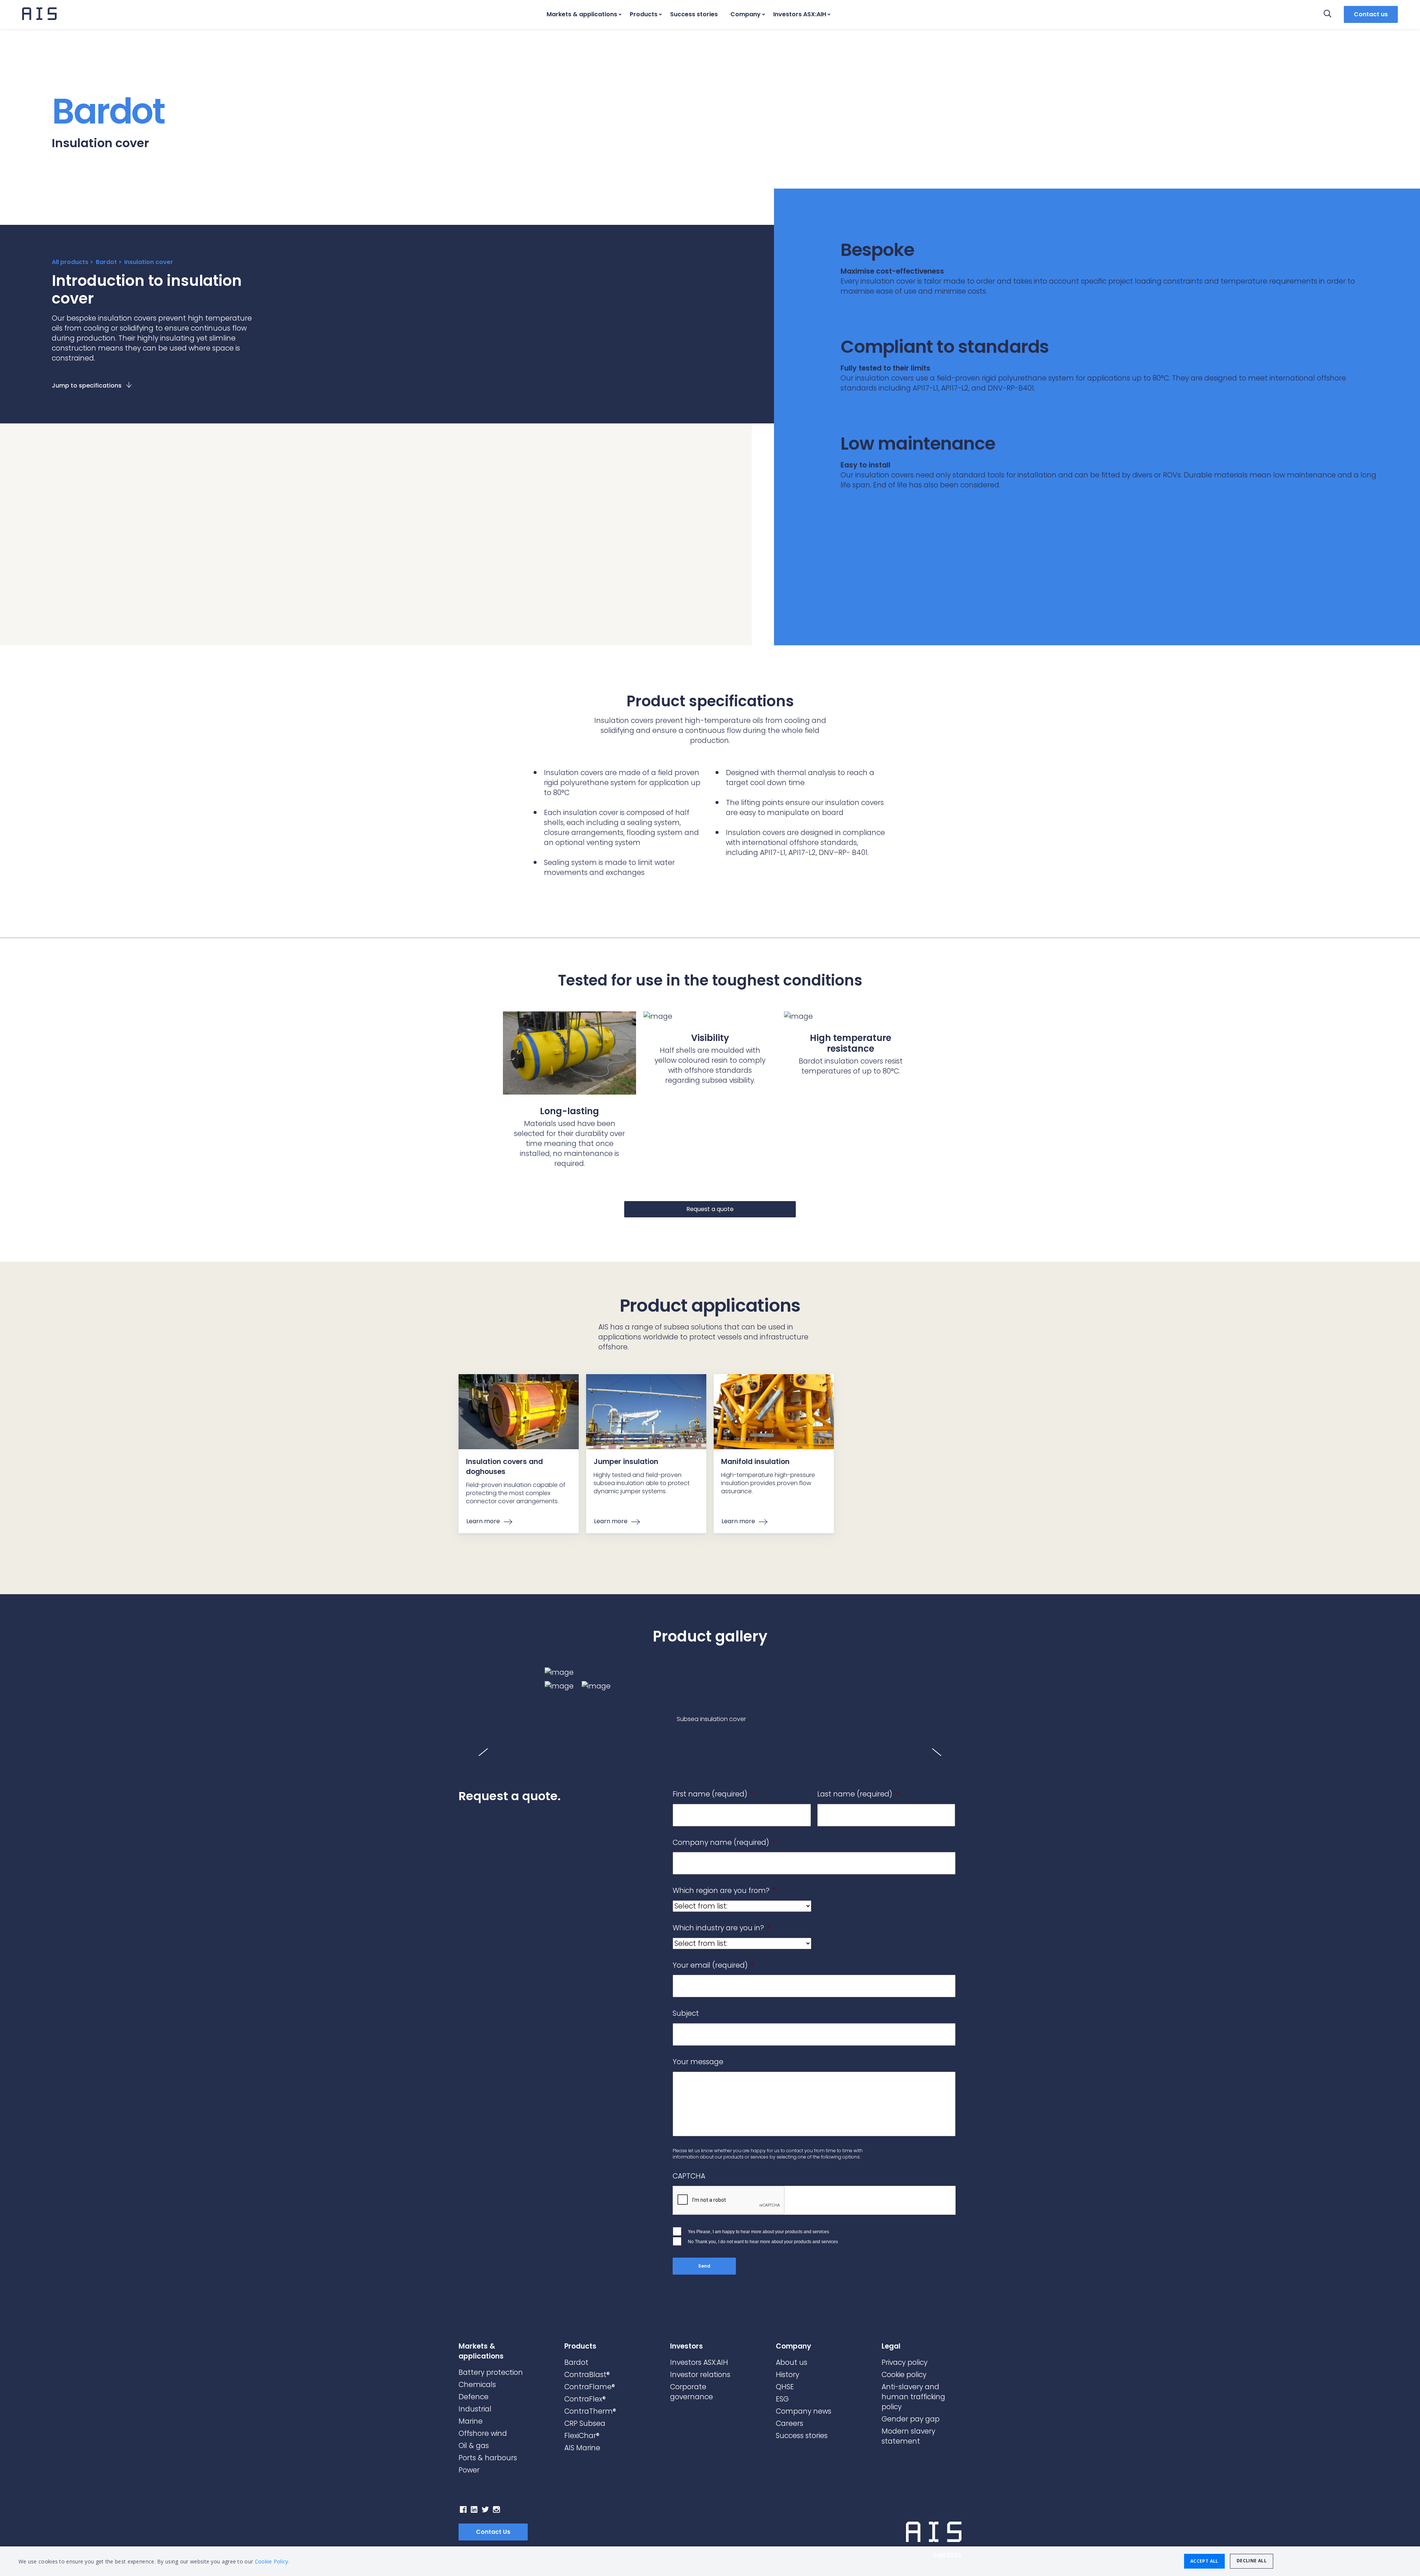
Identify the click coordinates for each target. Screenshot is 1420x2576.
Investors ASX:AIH (800, 14)
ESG (782, 2399)
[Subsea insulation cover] (710, 1672)
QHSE (785, 2387)
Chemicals (477, 2385)
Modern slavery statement (908, 2436)
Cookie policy (904, 2375)
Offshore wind (483, 2433)
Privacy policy (905, 2362)
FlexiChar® (582, 2436)
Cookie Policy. (272, 2561)
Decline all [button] (1252, 2561)
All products (70, 262)
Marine (471, 2421)
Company (745, 14)
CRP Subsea (585, 2423)
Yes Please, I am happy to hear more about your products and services (758, 2231)
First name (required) (713, 1794)
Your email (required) (713, 1966)
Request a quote (710, 1209)
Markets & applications (582, 14)
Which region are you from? (724, 1891)
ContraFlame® (590, 2387)
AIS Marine (582, 2448)
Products (644, 14)
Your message (698, 2062)
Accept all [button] (1204, 2561)
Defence (474, 2397)
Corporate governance (692, 2392)
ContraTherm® (590, 2411)
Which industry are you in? (721, 1928)
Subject (686, 2014)
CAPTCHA (689, 2176)
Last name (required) (858, 1794)
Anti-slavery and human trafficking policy (913, 2397)
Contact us (1371, 14)
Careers (790, 2423)
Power (469, 2470)
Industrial (475, 2409)
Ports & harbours (488, 2458)
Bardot (106, 262)
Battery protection (491, 2372)
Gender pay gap (911, 2419)
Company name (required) (724, 1843)
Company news (804, 2411)
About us (792, 2362)
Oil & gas (474, 2446)
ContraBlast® (587, 2375)
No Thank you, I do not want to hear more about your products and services (763, 2242)
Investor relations (700, 2375)
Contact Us (493, 2532)
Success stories (694, 14)
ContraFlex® (585, 2399)
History (787, 2375)
